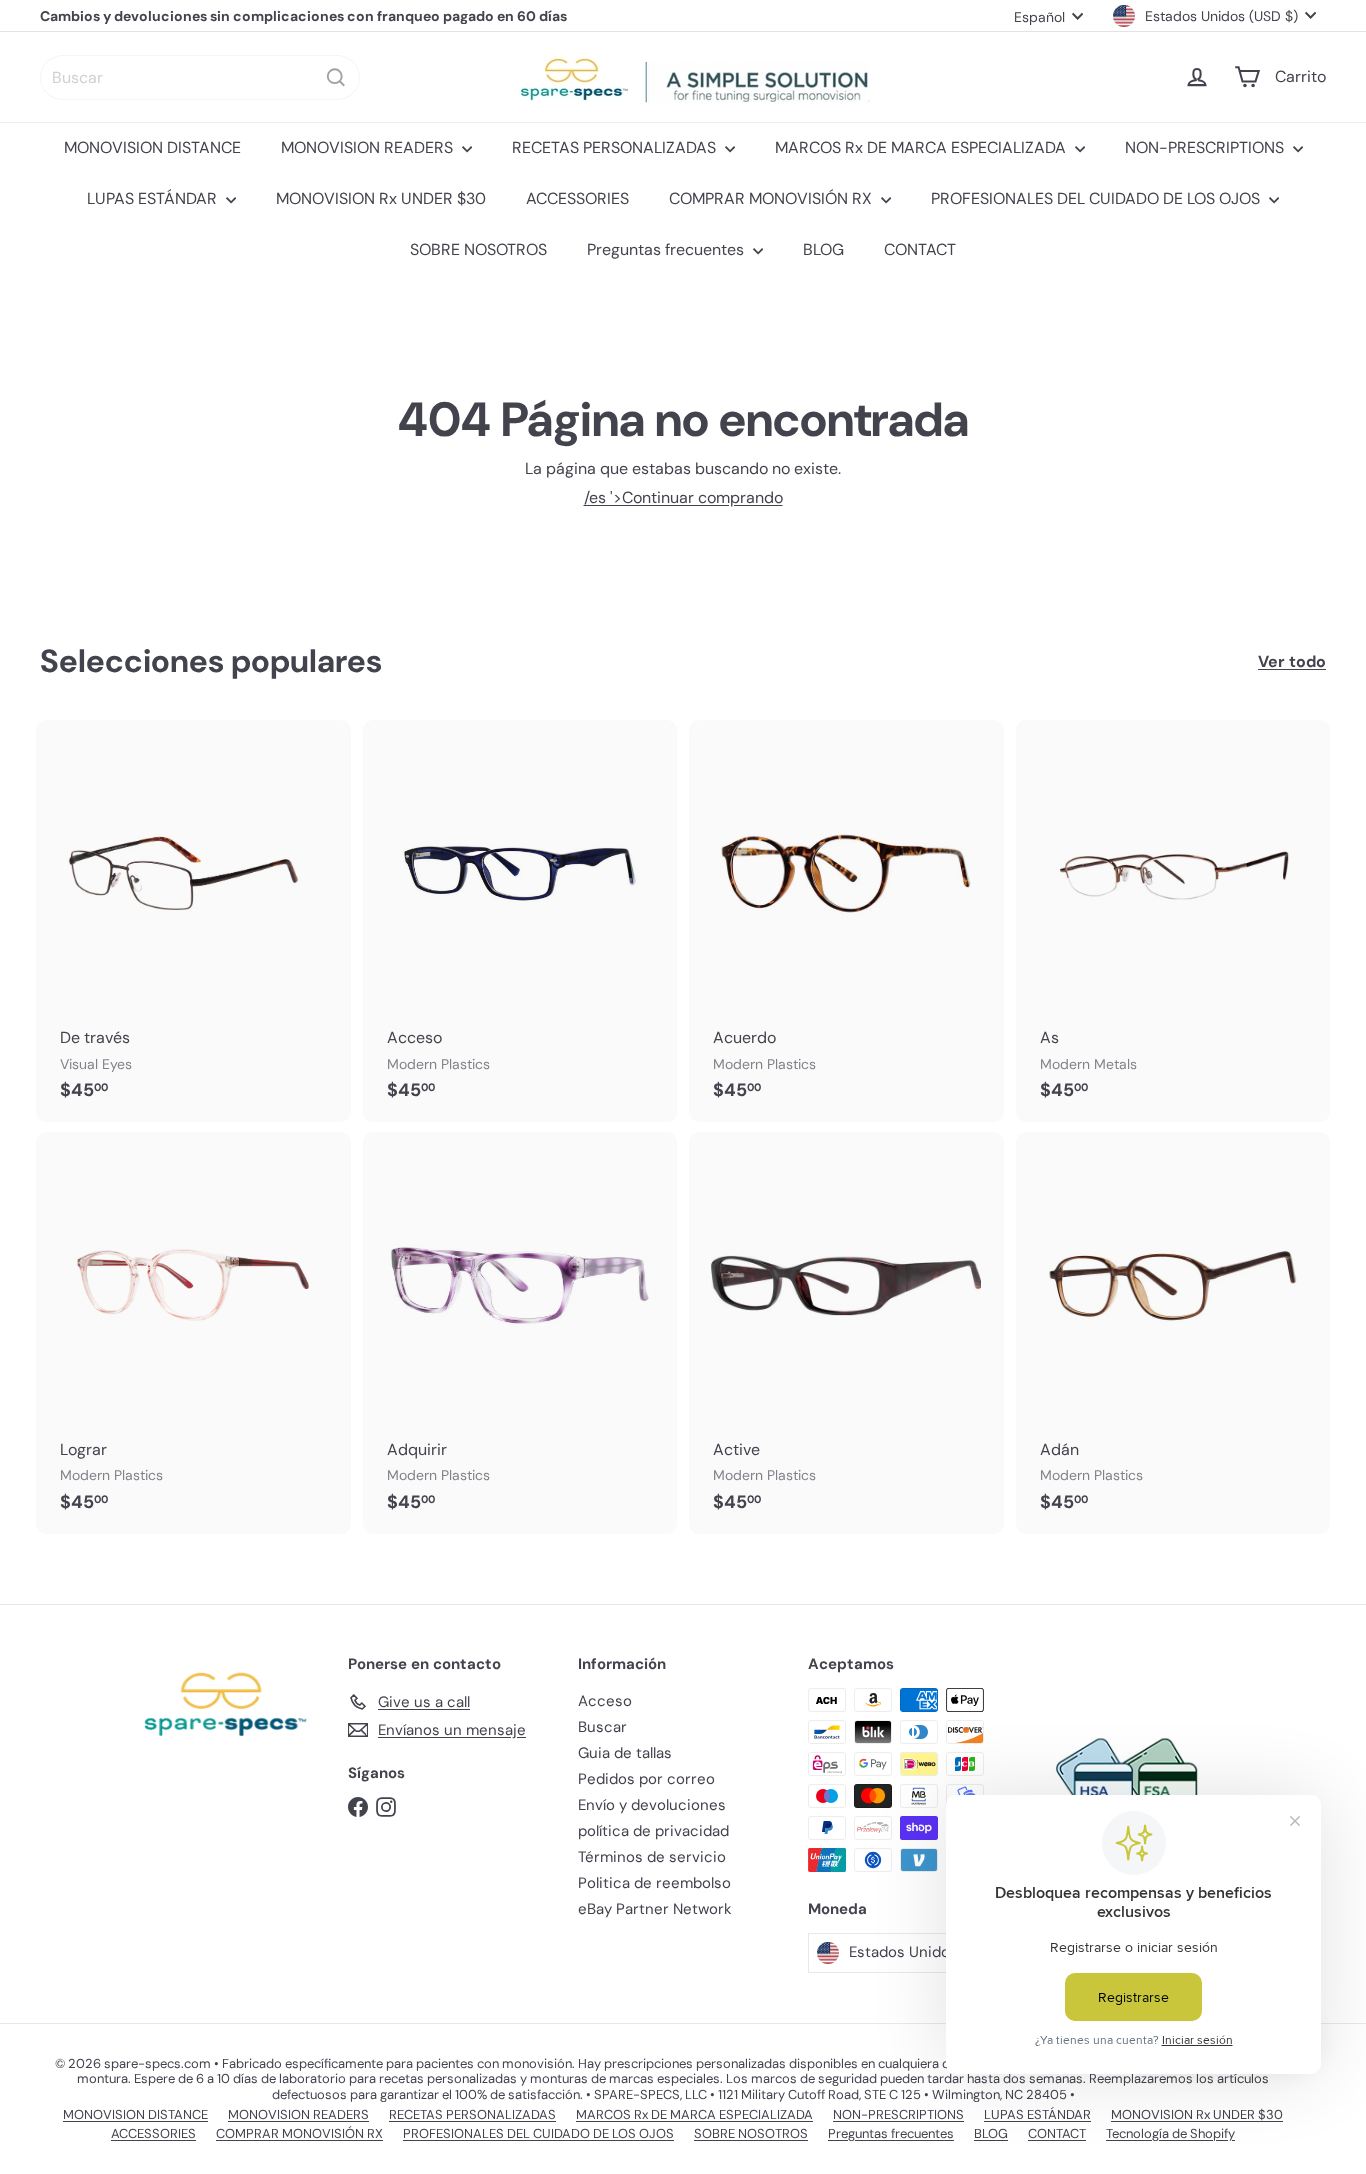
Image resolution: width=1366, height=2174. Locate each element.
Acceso (605, 1701)
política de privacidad (653, 1831)
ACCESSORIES (577, 198)
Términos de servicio (652, 1857)
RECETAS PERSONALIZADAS (616, 147)
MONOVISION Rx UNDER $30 (381, 198)
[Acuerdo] (846, 921)
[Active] (846, 1333)
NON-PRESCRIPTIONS (1206, 147)
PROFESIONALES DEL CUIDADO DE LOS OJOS (1097, 198)
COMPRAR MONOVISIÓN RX (772, 198)
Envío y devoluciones (652, 1805)
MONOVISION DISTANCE (152, 147)
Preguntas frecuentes (667, 249)
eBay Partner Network (655, 1909)
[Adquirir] (520, 1333)
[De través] (193, 921)
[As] (1173, 921)
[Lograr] (193, 1333)
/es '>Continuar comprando (683, 497)
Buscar (602, 1727)
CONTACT (920, 249)
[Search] (336, 77)
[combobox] (200, 77)
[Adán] (1173, 1333)
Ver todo (1292, 661)
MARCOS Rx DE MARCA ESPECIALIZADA (922, 147)
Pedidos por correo (646, 1779)
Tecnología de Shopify (1170, 2133)
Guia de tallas (625, 1753)
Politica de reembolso (654, 1883)
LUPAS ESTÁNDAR (154, 198)
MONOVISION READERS (369, 147)
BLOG (823, 249)
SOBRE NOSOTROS (478, 249)
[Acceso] (520, 921)
